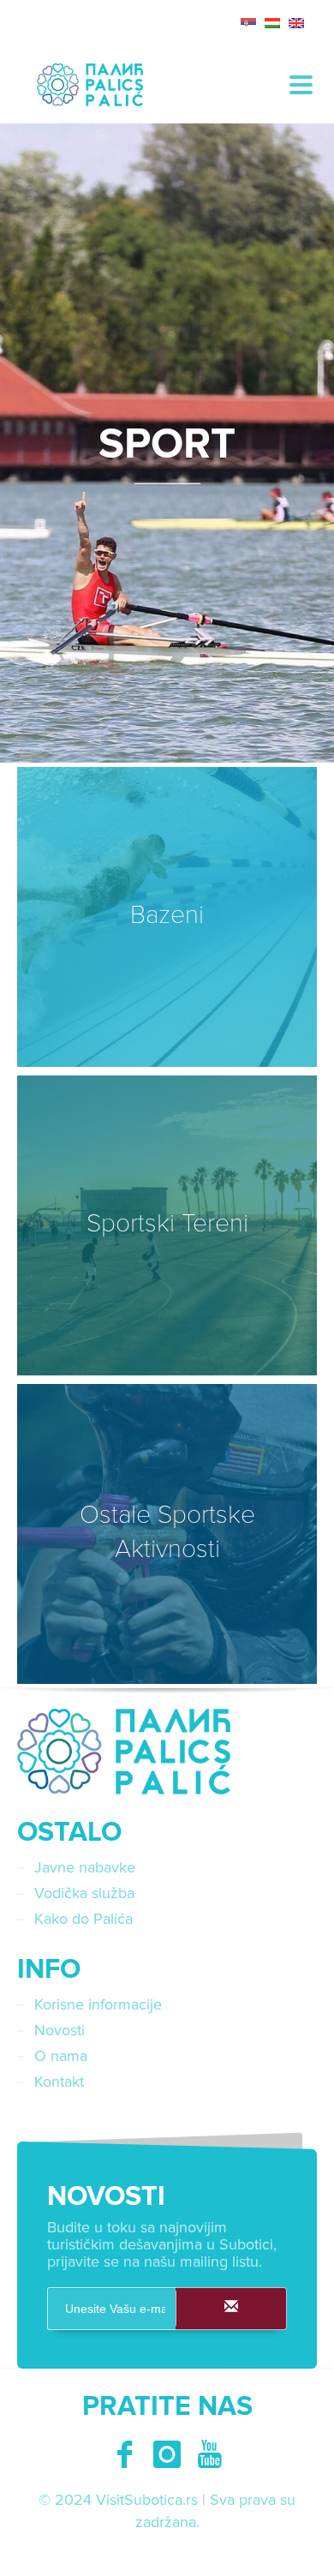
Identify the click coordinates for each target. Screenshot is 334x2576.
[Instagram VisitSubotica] (167, 2454)
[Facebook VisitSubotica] (124, 2454)
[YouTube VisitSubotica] (210, 2454)
